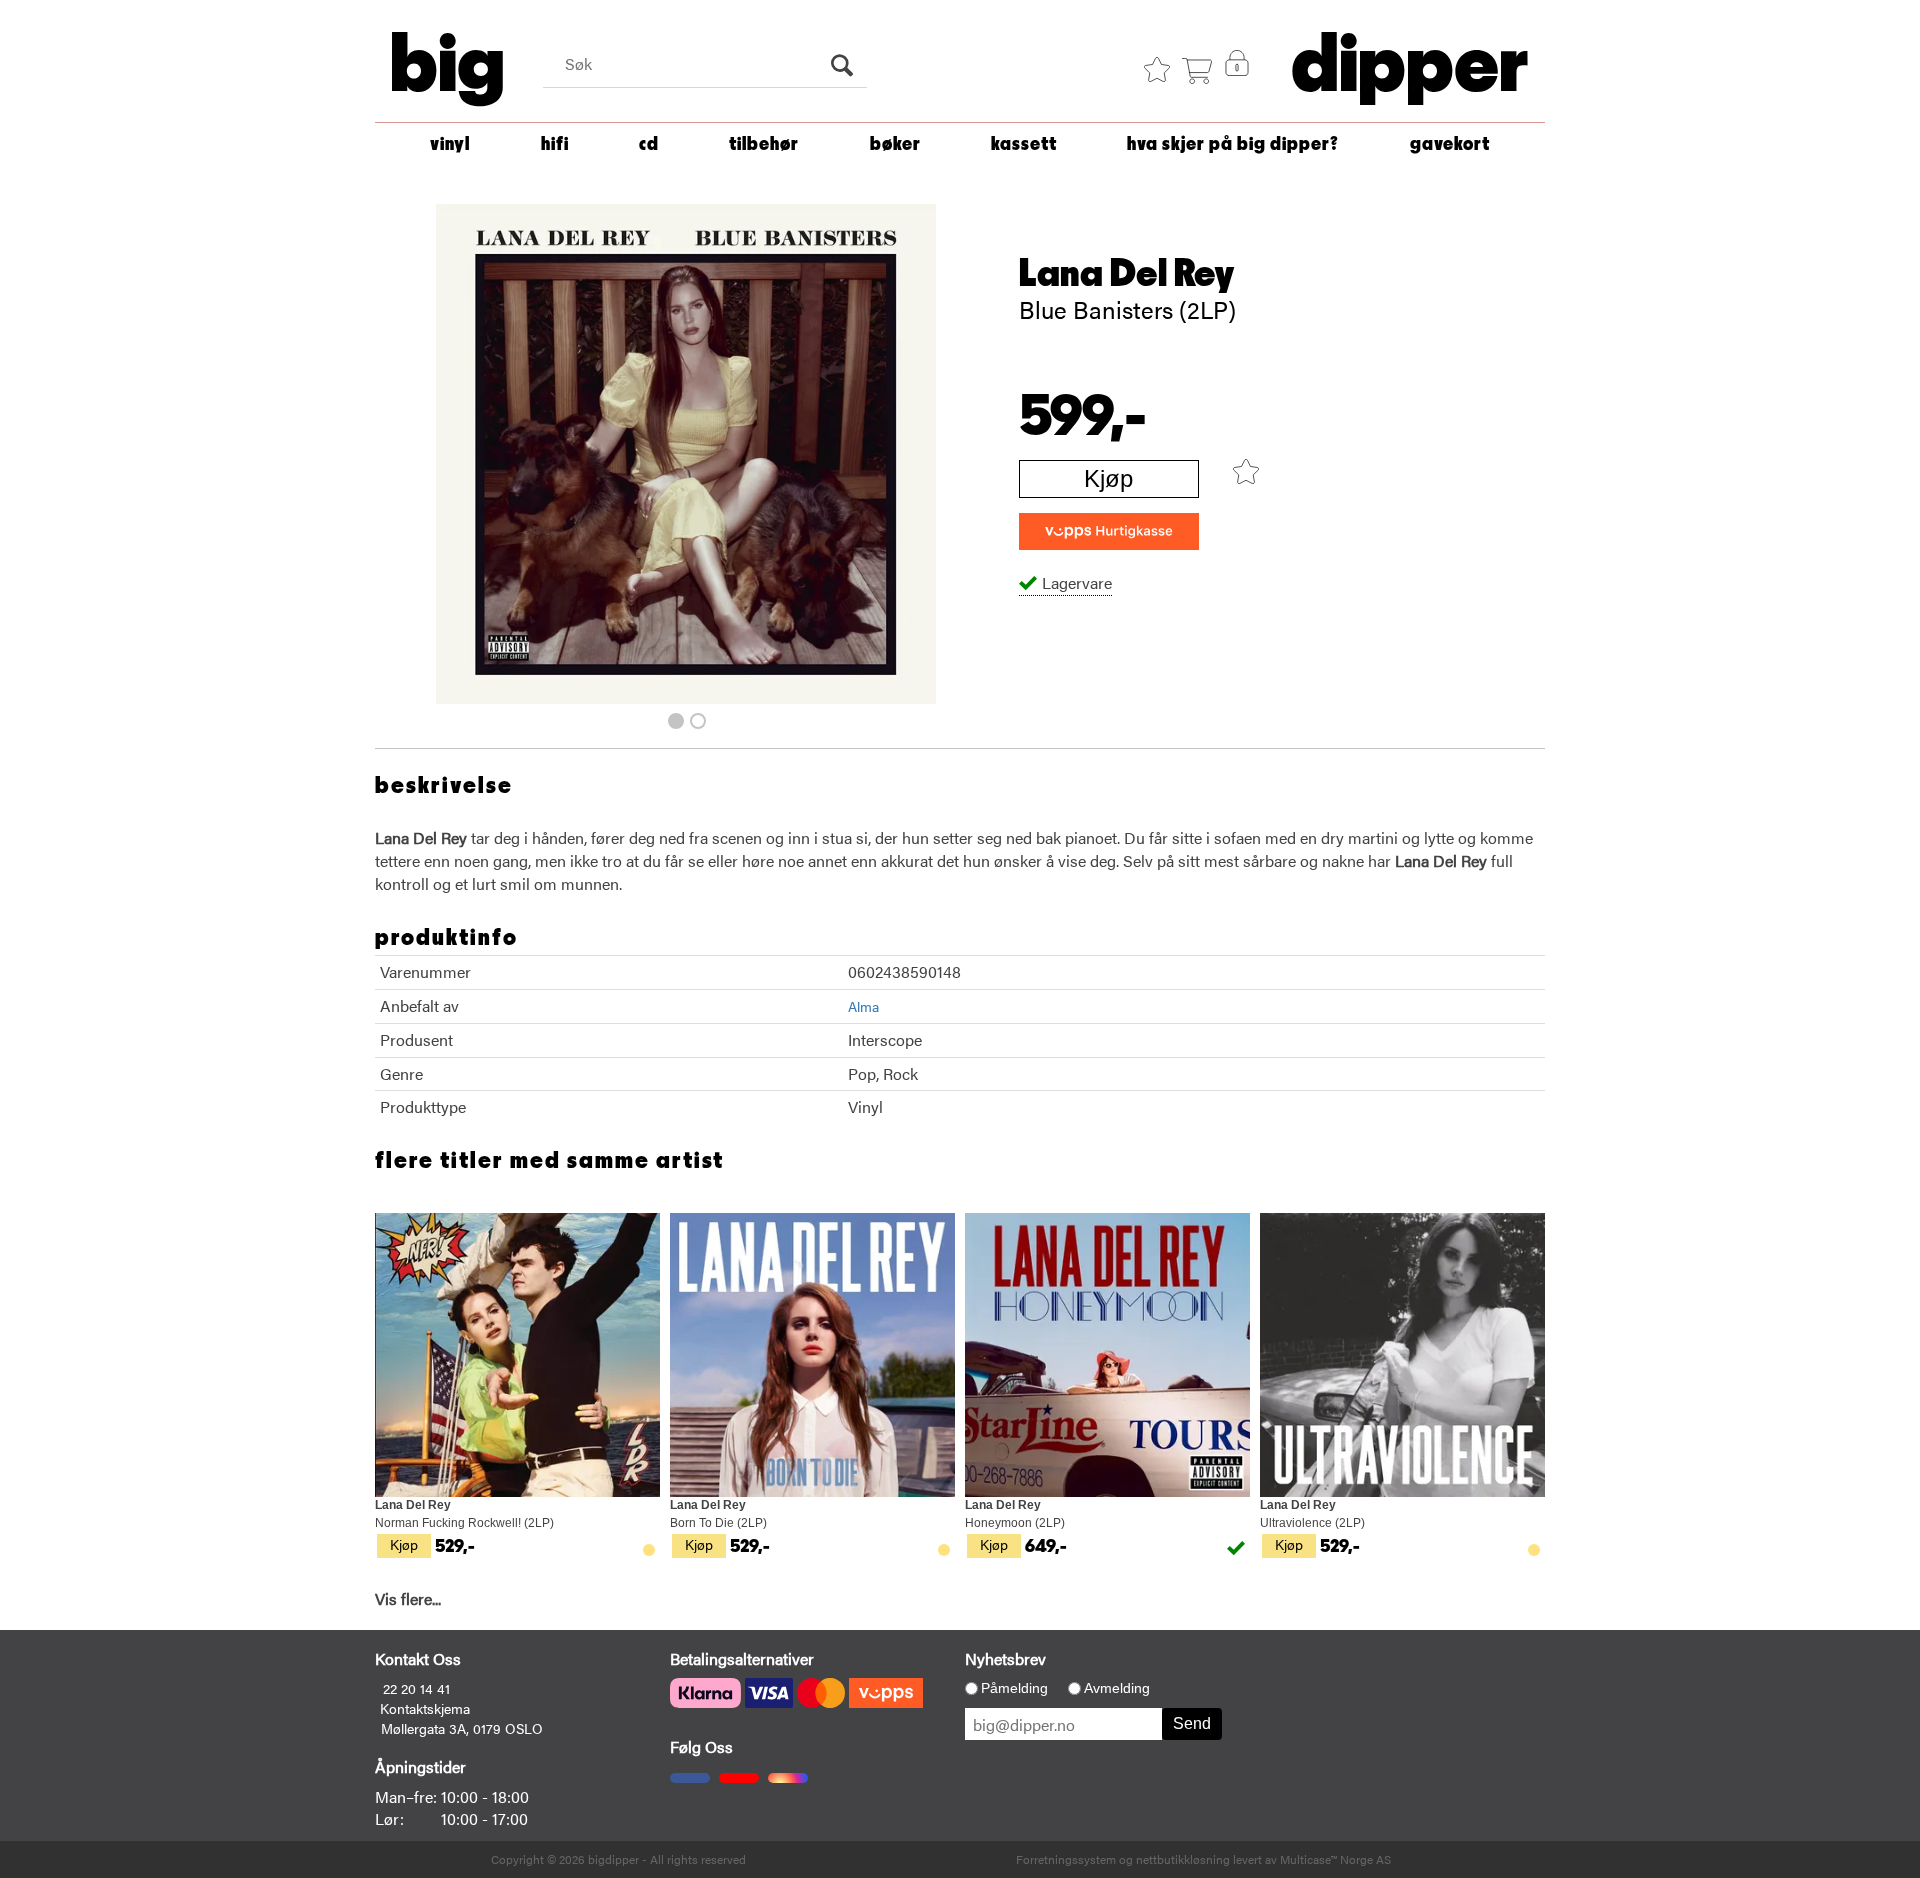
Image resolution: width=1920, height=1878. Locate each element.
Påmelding (1014, 1688)
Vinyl (450, 144)
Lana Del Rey (1127, 274)
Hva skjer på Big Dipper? (1233, 144)
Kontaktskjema (425, 1708)
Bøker (895, 144)
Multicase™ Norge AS (1335, 1859)
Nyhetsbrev (1005, 1658)
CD (649, 144)
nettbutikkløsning (1183, 1859)
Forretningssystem (1066, 1859)
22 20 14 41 (416, 1688)
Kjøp (1108, 478)
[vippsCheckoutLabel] (1109, 531)
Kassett (1024, 144)
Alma (863, 1006)
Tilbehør (764, 144)
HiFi (555, 144)
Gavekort (1450, 144)
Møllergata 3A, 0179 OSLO (462, 1728)
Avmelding (1117, 1688)
